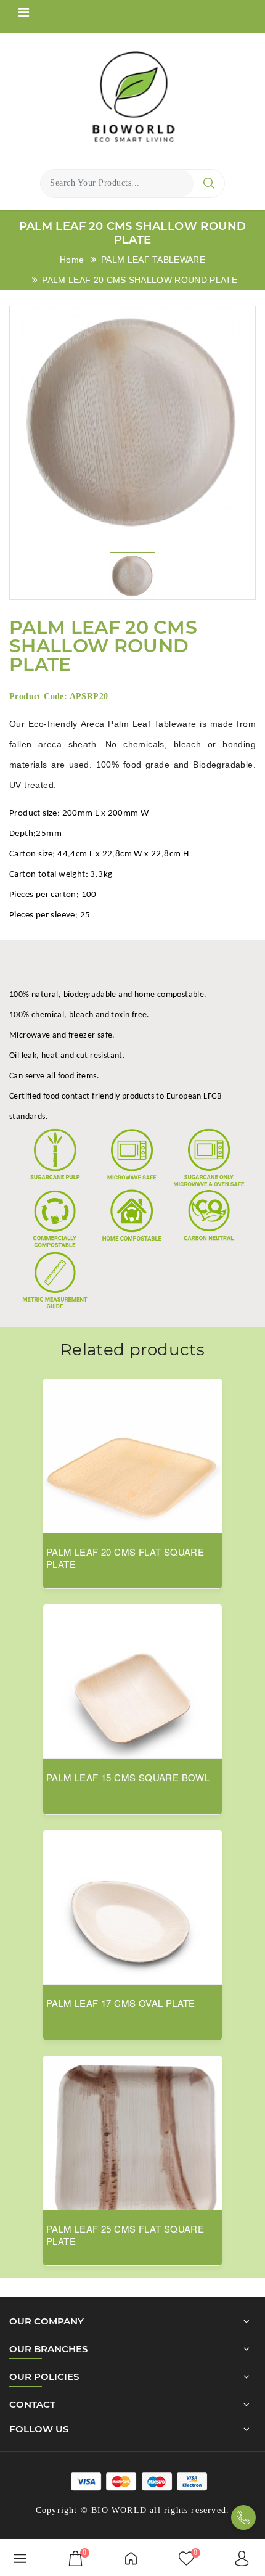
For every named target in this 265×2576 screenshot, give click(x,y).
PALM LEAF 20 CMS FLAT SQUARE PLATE (125, 1558)
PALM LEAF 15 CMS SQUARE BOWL (128, 1778)
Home (72, 260)
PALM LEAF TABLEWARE (153, 260)
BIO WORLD (119, 2510)
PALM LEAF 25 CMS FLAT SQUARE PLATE (125, 2235)
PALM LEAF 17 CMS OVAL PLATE (121, 2003)
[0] (75, 2558)
